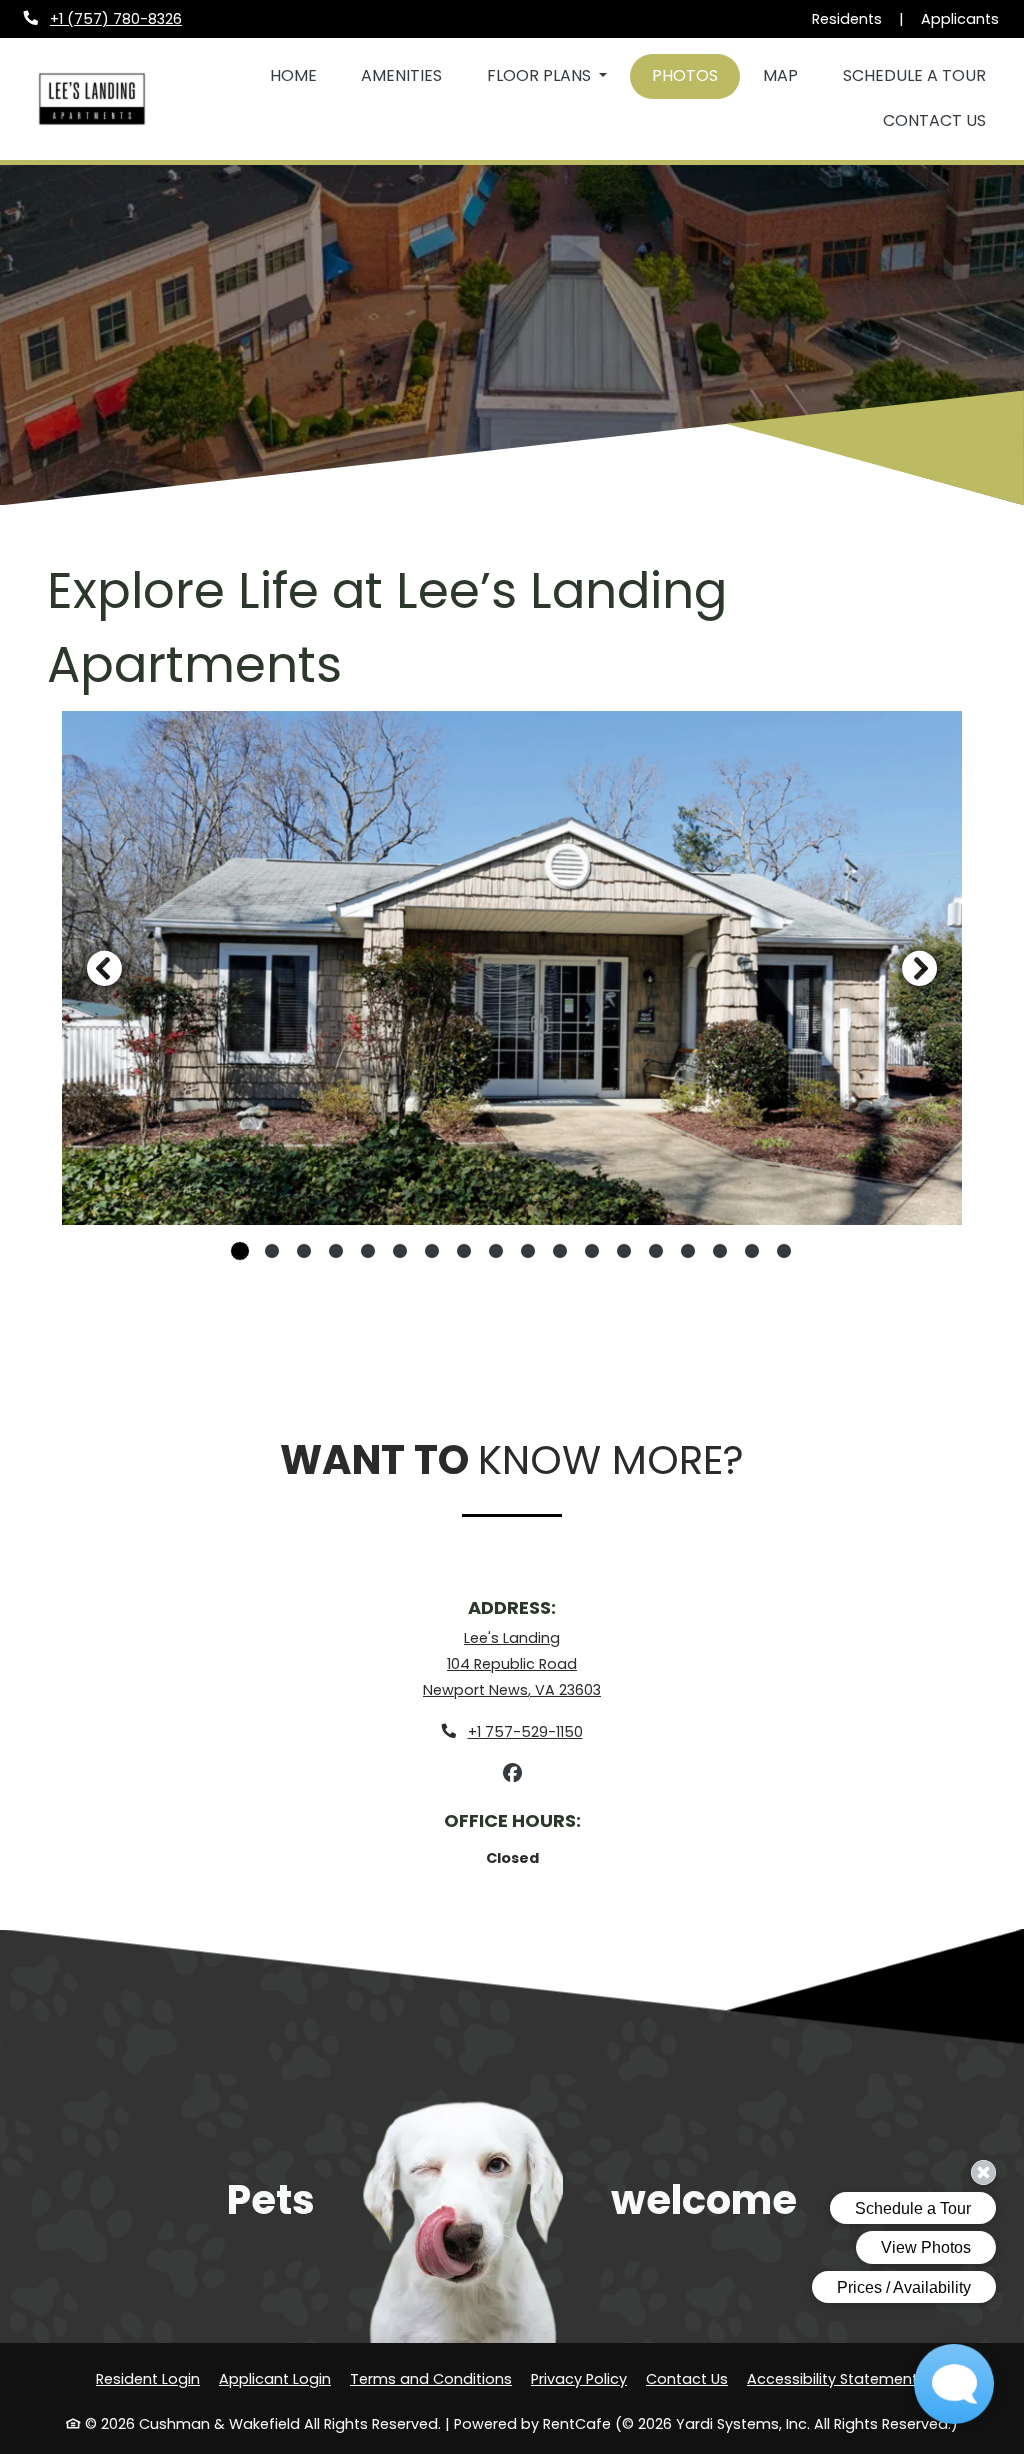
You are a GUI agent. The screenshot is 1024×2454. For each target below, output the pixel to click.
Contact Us (934, 120)
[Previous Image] (104, 968)
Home (293, 75)
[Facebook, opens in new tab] (512, 1774)
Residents (847, 18)
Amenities (401, 75)
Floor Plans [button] (541, 75)
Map (780, 75)
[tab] (240, 1251)
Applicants (960, 18)
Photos (685, 75)
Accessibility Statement (832, 2378)
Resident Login (148, 2378)
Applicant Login (275, 2378)
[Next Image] (920, 968)
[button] (512, 967)
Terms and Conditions (431, 2378)
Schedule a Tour (914, 75)
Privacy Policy (579, 2378)
